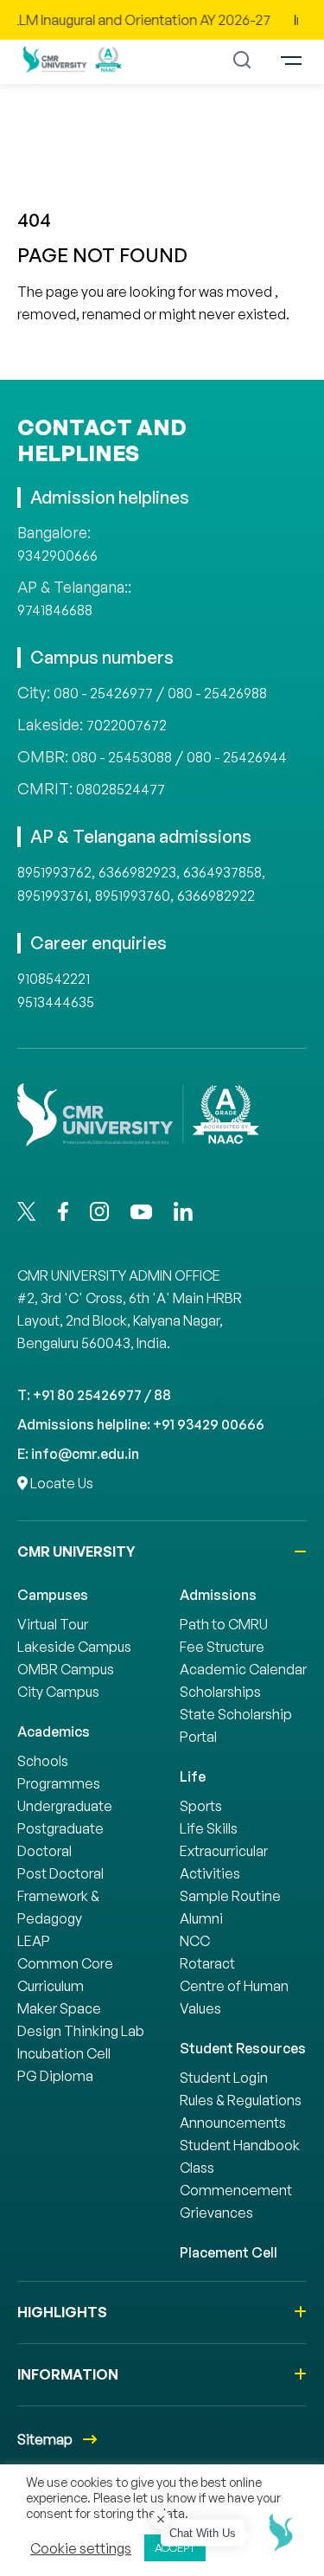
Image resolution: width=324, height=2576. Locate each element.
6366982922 (216, 896)
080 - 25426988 (217, 693)
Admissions (218, 1595)
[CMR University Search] (242, 60)
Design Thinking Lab (81, 2031)
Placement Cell (229, 2252)
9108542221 (54, 979)
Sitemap (46, 2439)
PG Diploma (55, 2076)
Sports (201, 1806)
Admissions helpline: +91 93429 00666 (141, 1424)
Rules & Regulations (241, 2100)
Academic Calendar (243, 1669)
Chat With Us (203, 2533)
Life (193, 1776)
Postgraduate (60, 1828)
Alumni (201, 1918)
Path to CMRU (224, 1624)
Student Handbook (240, 2145)
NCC (195, 1941)
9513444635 (56, 1002)
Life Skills (209, 1828)
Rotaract (207, 1963)
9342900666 (57, 556)
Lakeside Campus (74, 1647)
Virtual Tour (53, 1624)
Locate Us (60, 1483)
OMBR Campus (66, 1669)
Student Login (224, 2078)
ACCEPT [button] (175, 2547)
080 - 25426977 (103, 693)
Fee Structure (222, 1647)
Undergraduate (65, 1806)
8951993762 (54, 872)
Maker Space (59, 2008)
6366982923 (137, 872)
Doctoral (44, 1851)
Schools (43, 1761)
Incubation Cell (64, 2053)
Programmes (59, 1783)
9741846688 (55, 610)
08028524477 (121, 789)
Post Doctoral (60, 1873)
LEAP (34, 1941)
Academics (54, 1731)
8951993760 (133, 896)
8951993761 (53, 896)
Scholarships (220, 1692)
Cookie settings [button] (81, 2548)
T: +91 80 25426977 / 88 (94, 1395)
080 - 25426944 (237, 757)
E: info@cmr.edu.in (78, 1454)
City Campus (58, 1692)
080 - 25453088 (122, 757)
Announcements (233, 2123)
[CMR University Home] (73, 59)
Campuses (53, 1595)
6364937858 (222, 872)
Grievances (216, 2213)
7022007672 (127, 725)
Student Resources (243, 2048)
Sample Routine (230, 1896)
